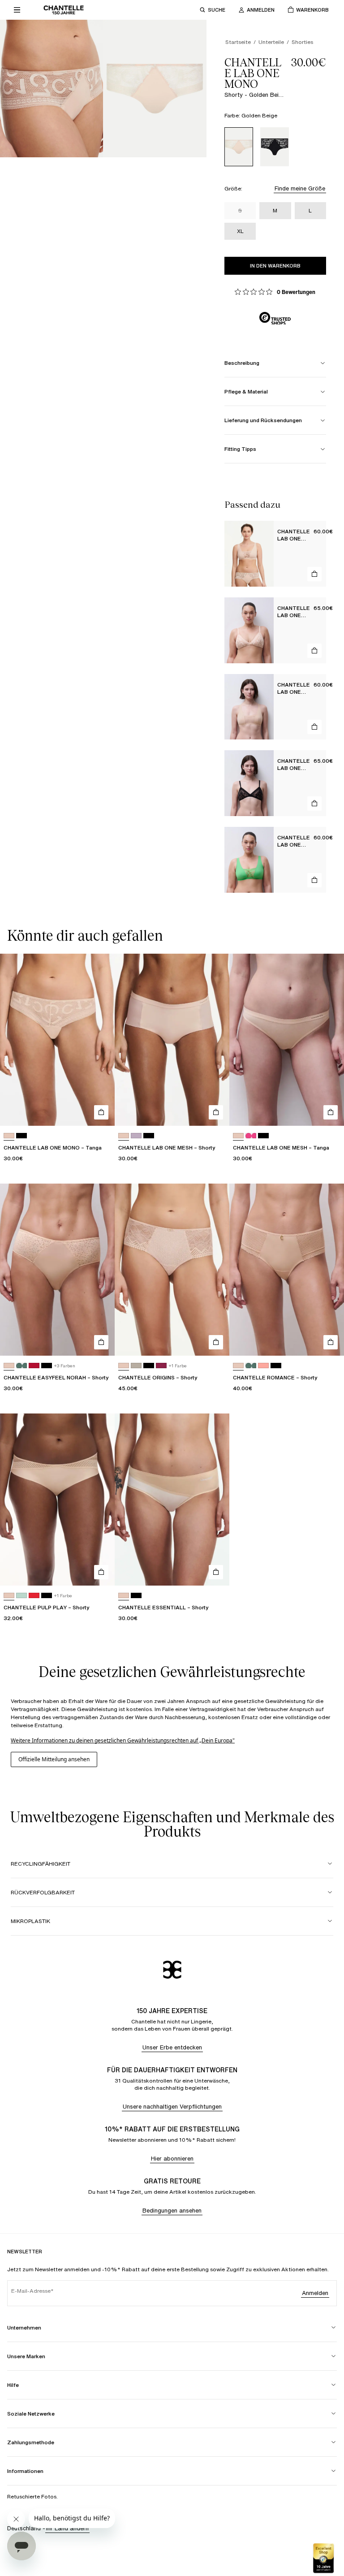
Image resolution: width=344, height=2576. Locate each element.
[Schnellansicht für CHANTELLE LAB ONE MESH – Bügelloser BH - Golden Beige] (314, 727)
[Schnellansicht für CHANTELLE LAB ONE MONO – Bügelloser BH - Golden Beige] (314, 574)
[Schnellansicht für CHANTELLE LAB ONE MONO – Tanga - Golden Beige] (101, 1112)
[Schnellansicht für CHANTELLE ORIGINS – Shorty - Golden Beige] (216, 1342)
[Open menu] (17, 10)
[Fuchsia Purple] (251, 1136)
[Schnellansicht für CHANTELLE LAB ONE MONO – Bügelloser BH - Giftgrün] (314, 880)
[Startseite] (64, 10)
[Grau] (136, 1366)
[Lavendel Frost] (136, 1136)
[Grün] (21, 1366)
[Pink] (263, 1366)
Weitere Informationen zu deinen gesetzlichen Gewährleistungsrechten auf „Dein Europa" (123, 1740)
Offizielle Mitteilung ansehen (54, 1759)
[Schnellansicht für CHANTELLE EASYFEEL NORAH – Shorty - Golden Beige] (101, 1342)
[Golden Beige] (239, 147)
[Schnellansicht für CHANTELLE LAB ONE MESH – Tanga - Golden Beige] (331, 1112)
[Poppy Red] (34, 1366)
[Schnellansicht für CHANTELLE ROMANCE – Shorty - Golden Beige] (331, 1342)
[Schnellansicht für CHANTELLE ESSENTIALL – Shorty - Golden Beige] (216, 1572)
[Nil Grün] (21, 1596)
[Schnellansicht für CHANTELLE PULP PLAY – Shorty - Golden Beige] (101, 1572)
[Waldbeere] (161, 1366)
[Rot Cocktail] (34, 1596)
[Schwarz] (275, 147)
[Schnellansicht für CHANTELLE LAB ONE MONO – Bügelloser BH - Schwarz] (314, 804)
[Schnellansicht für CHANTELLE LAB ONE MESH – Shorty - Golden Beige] (216, 1112)
